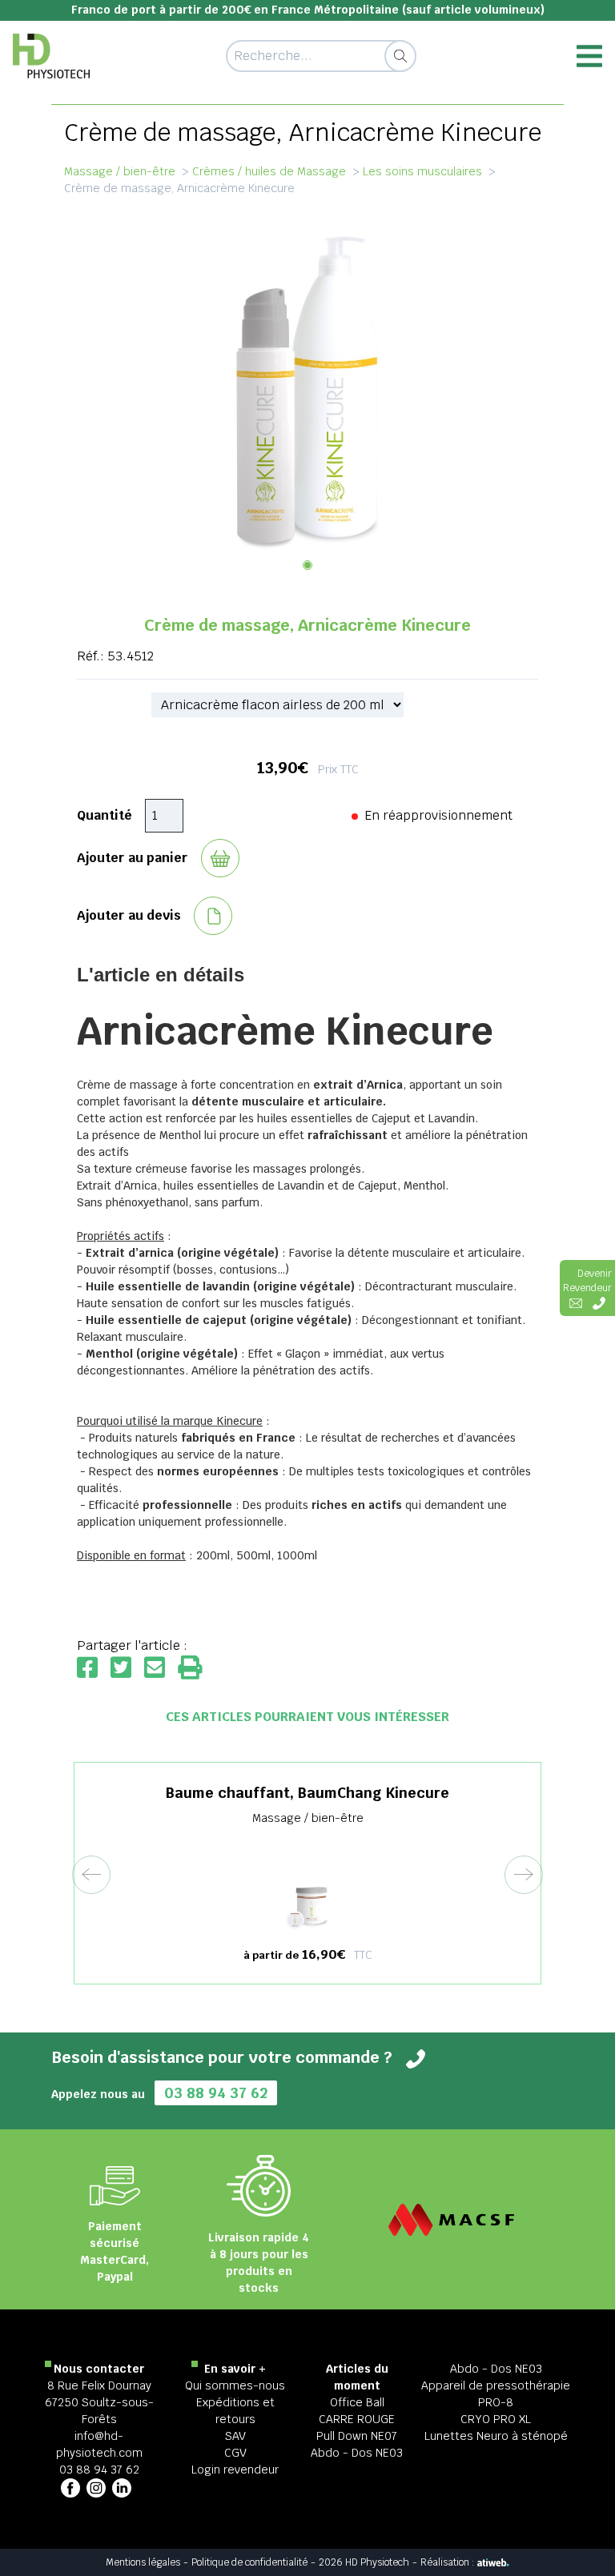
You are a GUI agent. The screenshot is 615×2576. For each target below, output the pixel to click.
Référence (108, 705)
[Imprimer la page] (190, 1669)
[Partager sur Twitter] (127, 1669)
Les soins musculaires (422, 171)
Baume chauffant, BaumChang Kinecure (307, 1793)
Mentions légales (143, 2562)
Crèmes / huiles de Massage (269, 171)
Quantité (105, 815)
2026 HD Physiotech (364, 2562)
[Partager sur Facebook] (94, 1669)
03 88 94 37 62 (216, 2093)
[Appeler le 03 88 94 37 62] (599, 1302)
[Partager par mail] (161, 1669)
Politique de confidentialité (249, 2562)
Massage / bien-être (120, 171)
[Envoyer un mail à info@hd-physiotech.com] (576, 1302)
